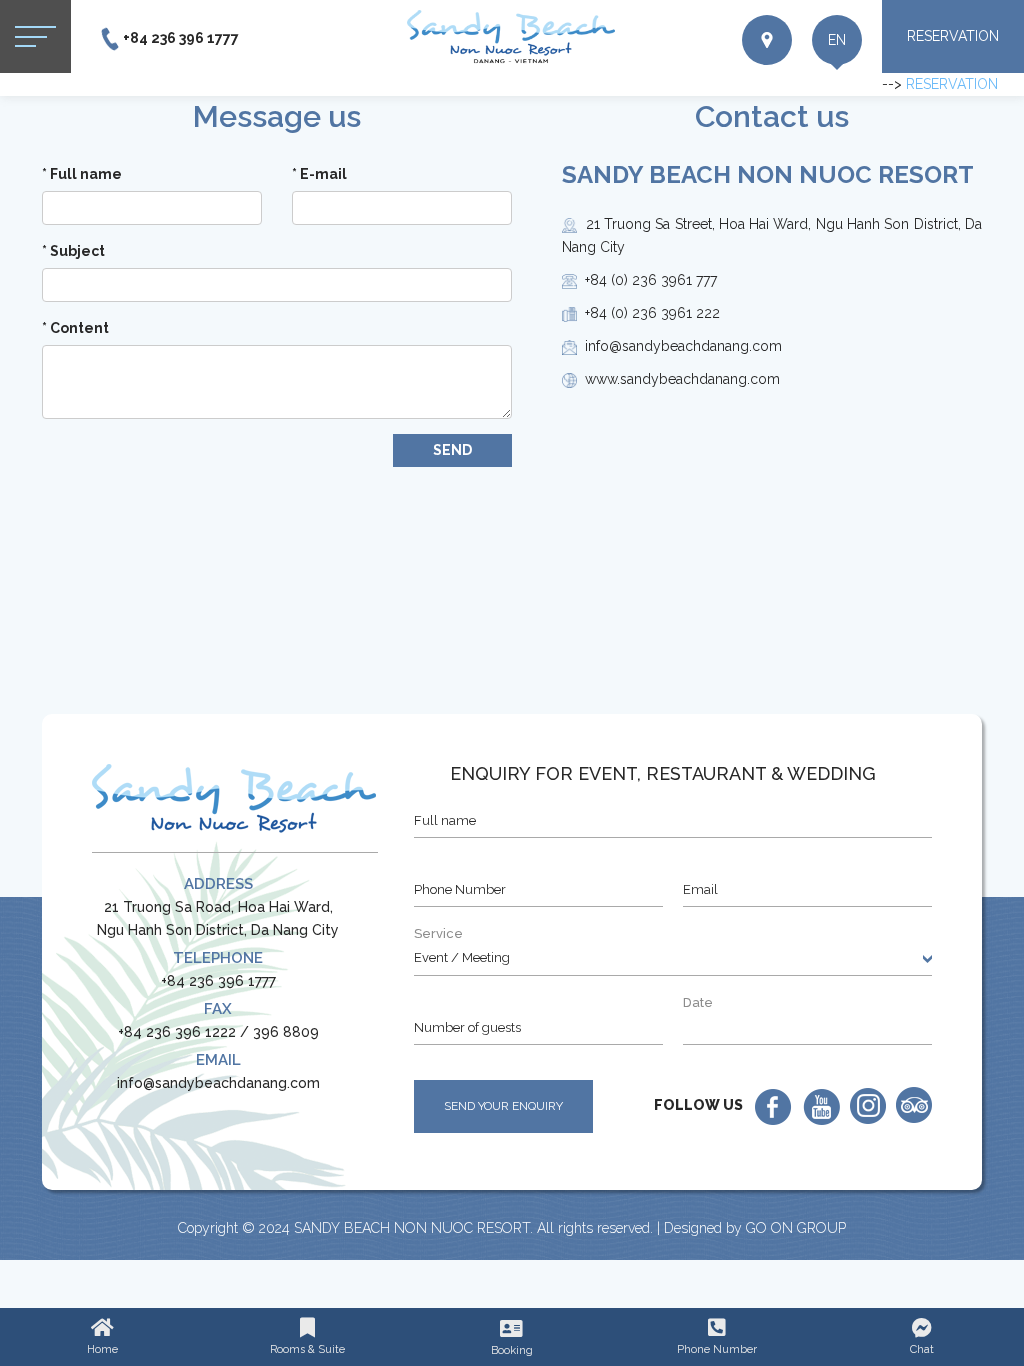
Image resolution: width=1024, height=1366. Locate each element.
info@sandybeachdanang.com (218, 1083)
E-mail (319, 174)
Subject (73, 251)
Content (75, 328)
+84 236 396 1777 (181, 38)
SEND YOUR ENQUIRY (503, 1106)
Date (698, 1002)
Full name (82, 174)
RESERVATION (953, 36)
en (837, 40)
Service (438, 933)
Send (452, 450)
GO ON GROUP (796, 1228)
